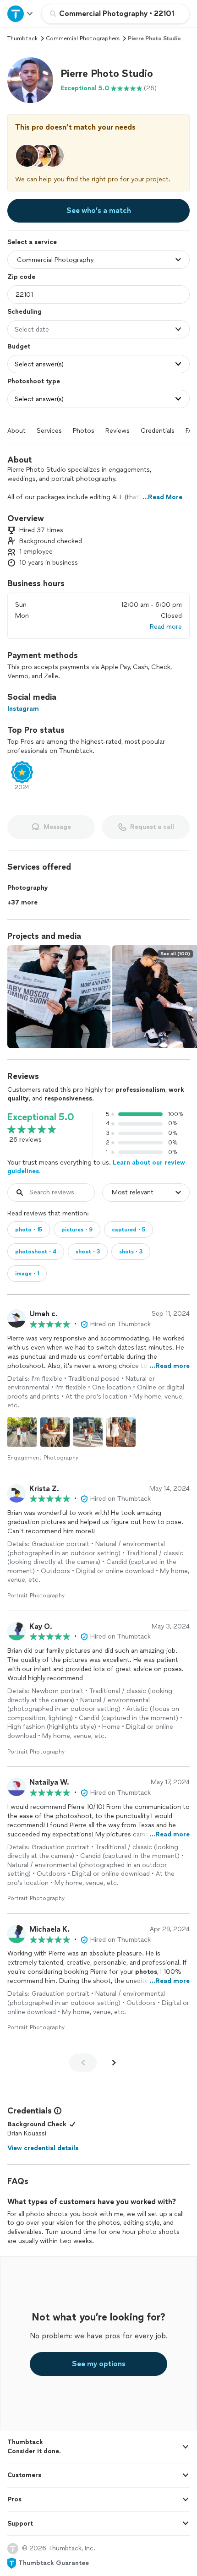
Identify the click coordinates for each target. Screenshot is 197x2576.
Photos (84, 431)
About (16, 431)
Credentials (158, 431)
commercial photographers (83, 38)
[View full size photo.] (59, 997)
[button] (30, 80)
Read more (166, 627)
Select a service (32, 242)
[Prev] (83, 2063)
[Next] (114, 2063)
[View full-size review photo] (22, 1432)
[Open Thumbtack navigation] (21, 14)
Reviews (118, 431)
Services (49, 431)
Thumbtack (22, 38)
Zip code (21, 277)
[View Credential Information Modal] (57, 2111)
